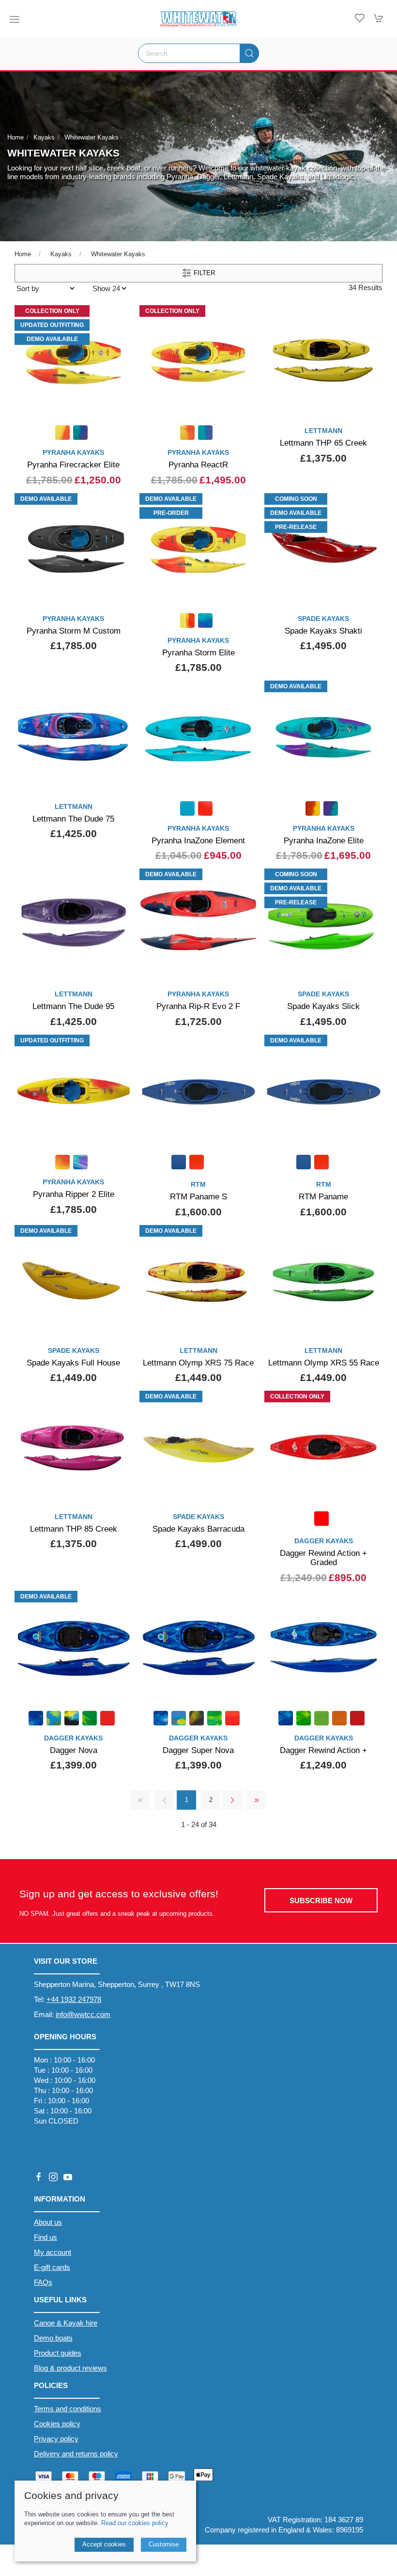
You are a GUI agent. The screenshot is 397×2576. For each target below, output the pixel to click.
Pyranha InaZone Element (198, 840)
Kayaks (44, 137)
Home (15, 137)
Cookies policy (57, 2424)
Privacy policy (56, 2439)
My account (53, 2252)
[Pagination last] (257, 1800)
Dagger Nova (74, 1750)
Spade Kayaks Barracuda (198, 1529)
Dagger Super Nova (198, 1750)
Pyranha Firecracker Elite (73, 465)
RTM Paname (323, 1196)
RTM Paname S (198, 1196)
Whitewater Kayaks (92, 137)
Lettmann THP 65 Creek (323, 443)
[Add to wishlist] (119, 316)
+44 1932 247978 (74, 1999)
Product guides (58, 2353)
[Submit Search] (249, 53)
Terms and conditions (68, 2409)
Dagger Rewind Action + (323, 1750)
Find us (46, 2237)
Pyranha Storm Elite (198, 652)
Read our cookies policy (135, 2523)
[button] (15, 19)
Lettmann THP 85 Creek (74, 1529)
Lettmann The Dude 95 (73, 1006)
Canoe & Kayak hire (66, 2323)
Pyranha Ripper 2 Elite (74, 1194)
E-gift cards (52, 2267)
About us (48, 2222)
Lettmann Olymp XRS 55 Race (324, 1363)
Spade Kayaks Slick (323, 1006)
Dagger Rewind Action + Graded (323, 1558)
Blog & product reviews (70, 2368)
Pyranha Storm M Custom (74, 631)
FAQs (43, 2282)
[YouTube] (68, 2177)
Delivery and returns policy (76, 2454)
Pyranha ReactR (198, 465)
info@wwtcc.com (83, 2014)
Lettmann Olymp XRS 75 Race (198, 1363)
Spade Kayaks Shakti (323, 631)
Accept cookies (104, 2544)
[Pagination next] (232, 1800)
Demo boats (53, 2338)
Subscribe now (321, 1901)
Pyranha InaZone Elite (324, 840)
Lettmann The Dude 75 (73, 819)
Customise (164, 2544)
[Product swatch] (62, 434)
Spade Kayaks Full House (73, 1363)
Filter (203, 273)
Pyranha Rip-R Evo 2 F (198, 1006)
